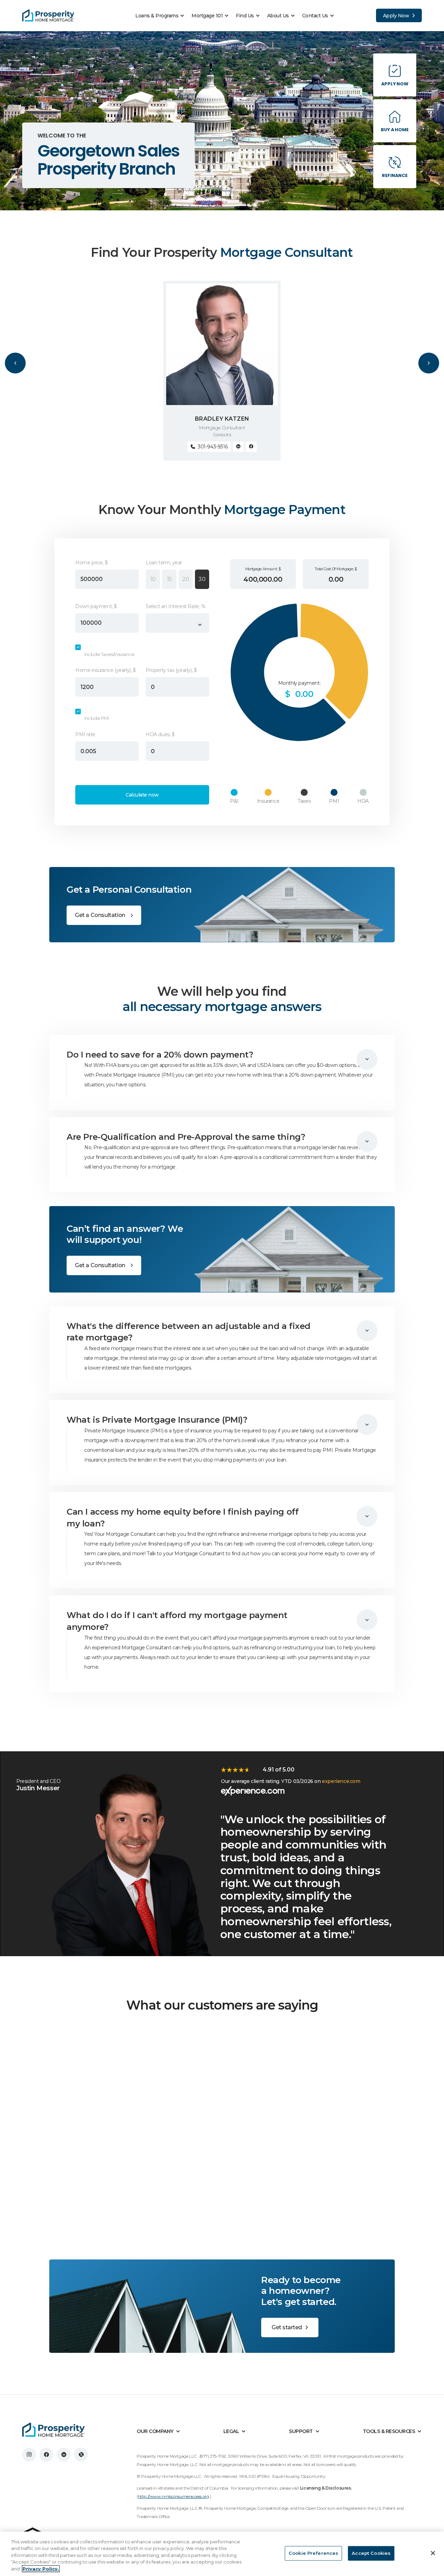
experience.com (341, 1781)
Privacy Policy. (41, 2569)
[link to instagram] (29, 2455)
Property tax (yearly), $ (171, 670)
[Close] (433, 2553)
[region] (222, 2554)
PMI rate (85, 734)
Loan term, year (164, 563)
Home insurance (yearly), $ (106, 670)
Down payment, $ (96, 606)
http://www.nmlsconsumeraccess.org (174, 2496)
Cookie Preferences (313, 2553)
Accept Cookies (371, 2553)
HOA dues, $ (160, 734)
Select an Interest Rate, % (176, 606)
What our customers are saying (222, 2005)
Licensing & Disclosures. (326, 2488)
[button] (162, 16)
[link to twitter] (81, 2455)
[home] (48, 16)
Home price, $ (92, 563)
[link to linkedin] (64, 2455)
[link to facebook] (46, 2455)
